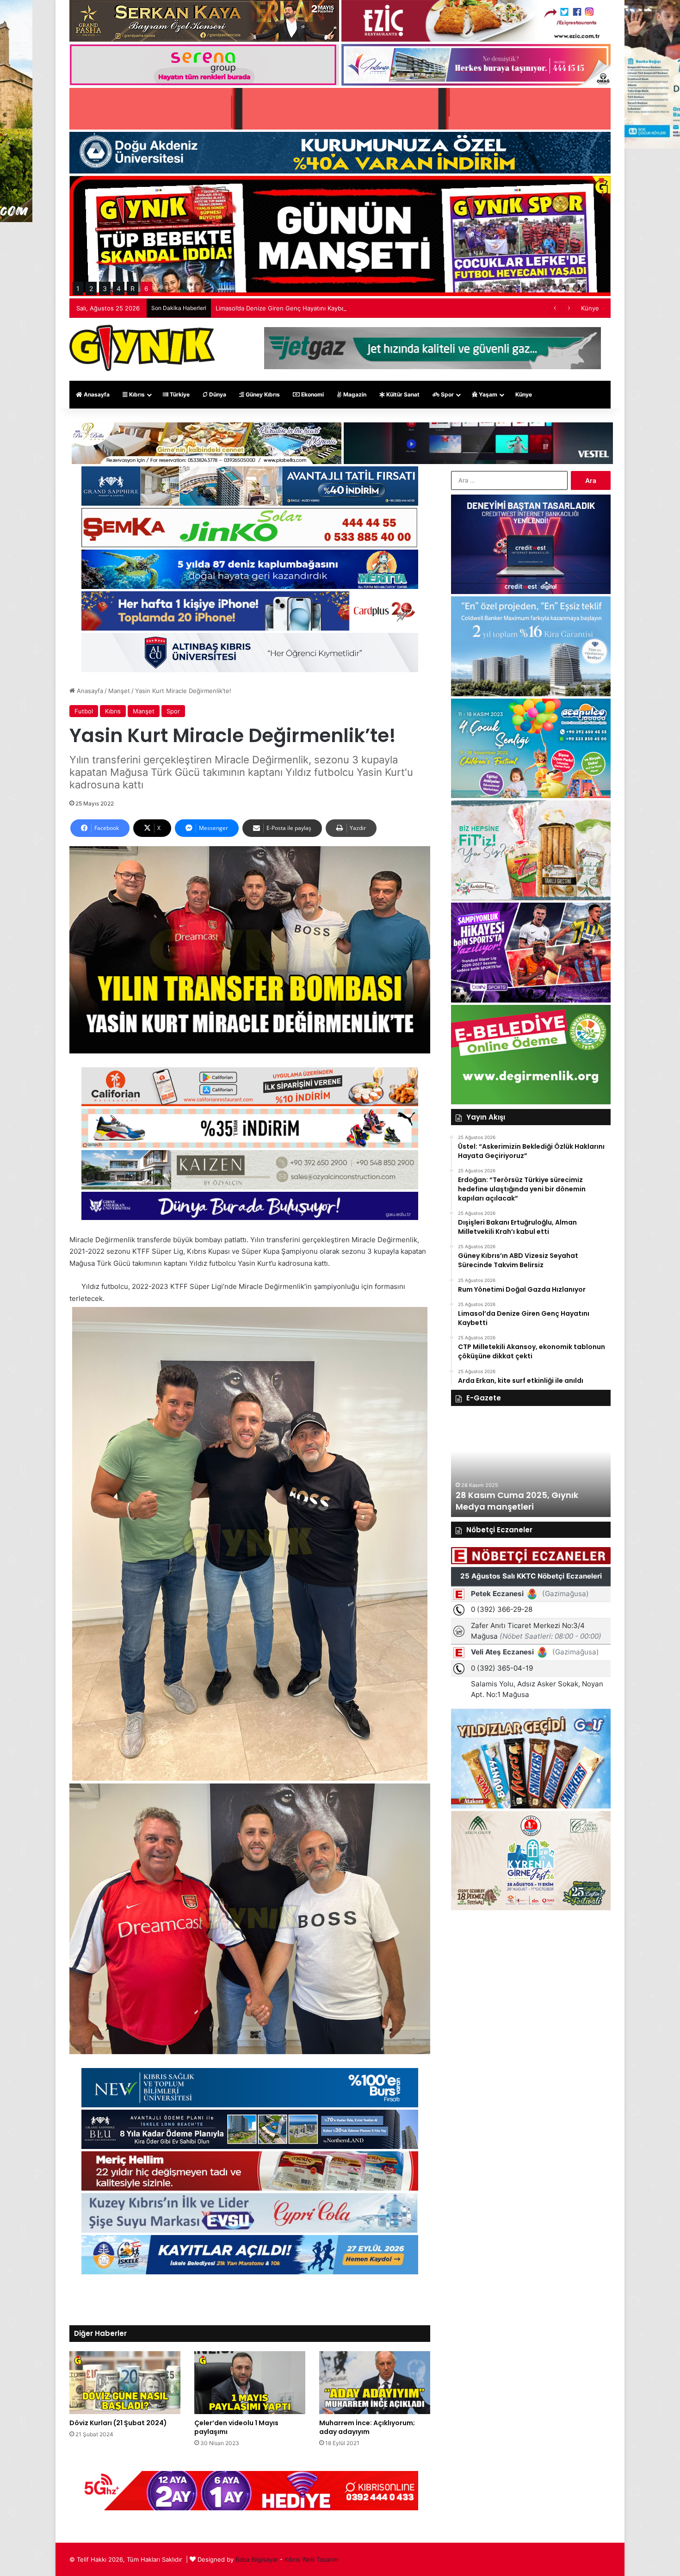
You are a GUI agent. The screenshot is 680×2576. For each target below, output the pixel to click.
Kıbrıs (136, 394)
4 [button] (119, 288)
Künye (590, 308)
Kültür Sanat (402, 394)
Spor (447, 394)
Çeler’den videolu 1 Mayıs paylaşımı (236, 2427)
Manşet (119, 691)
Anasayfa (96, 394)
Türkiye (179, 394)
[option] (531, 1466)
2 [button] (91, 288)
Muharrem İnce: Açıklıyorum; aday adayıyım (367, 2427)
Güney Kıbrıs (262, 394)
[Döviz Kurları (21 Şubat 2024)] (125, 2382)
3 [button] (105, 288)
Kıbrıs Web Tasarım (311, 2559)
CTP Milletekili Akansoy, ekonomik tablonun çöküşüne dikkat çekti (311, 308)
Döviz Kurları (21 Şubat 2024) (118, 2423)
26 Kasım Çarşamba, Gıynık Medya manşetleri (515, 1501)
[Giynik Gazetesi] (142, 348)
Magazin (354, 394)
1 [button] (78, 288)
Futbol (84, 711)
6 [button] (146, 288)
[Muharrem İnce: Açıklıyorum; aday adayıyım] (375, 2382)
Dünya (217, 394)
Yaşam (487, 394)
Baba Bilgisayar (257, 2559)
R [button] (133, 288)
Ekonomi (312, 394)
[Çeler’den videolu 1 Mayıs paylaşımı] (250, 2382)
